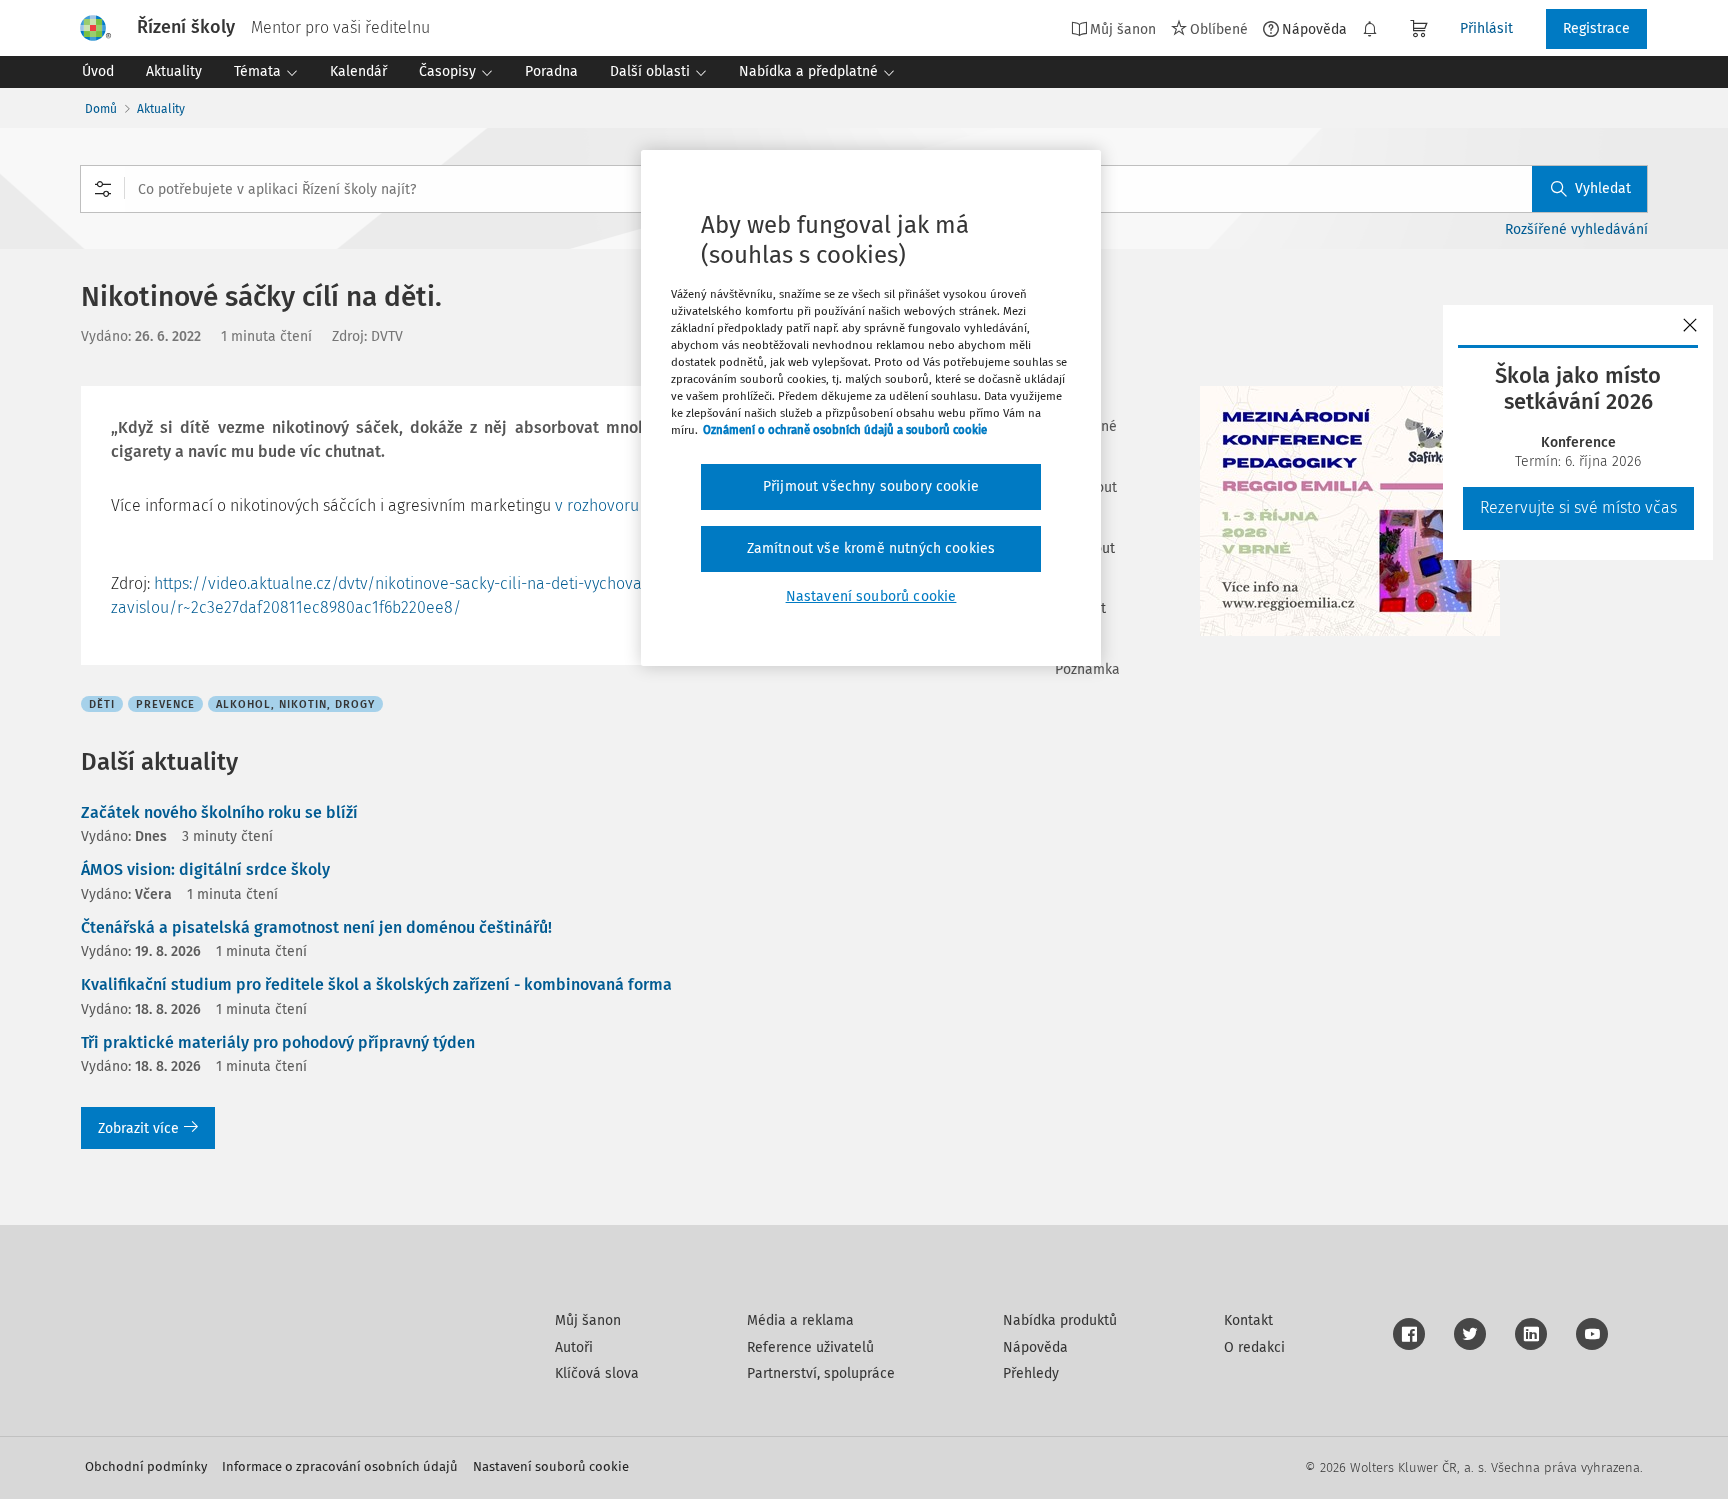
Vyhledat (1603, 188)
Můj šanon (588, 1320)
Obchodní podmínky (146, 1466)
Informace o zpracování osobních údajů (340, 1466)
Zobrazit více (138, 1128)
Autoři (574, 1347)
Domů (101, 109)
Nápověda (1314, 29)
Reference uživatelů (810, 1347)
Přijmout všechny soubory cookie (871, 486)
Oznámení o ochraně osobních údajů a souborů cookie (845, 430)
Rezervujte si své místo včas (1578, 507)
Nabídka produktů (1060, 1320)
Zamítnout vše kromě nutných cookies (871, 548)
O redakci (1254, 1347)
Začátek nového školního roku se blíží (219, 812)
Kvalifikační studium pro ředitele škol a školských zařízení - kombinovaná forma (376, 984)
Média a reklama (800, 1320)
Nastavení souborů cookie (551, 1466)
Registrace (1596, 28)
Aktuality (161, 109)
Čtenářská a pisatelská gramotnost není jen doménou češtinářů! (316, 927)
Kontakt (1248, 1320)
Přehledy (1031, 1373)
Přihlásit (1486, 28)
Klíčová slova (597, 1373)
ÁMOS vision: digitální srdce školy (205, 869)
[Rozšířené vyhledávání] (103, 189)
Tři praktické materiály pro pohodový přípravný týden (278, 1042)
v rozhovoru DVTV (617, 505)
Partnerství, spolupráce (821, 1373)
